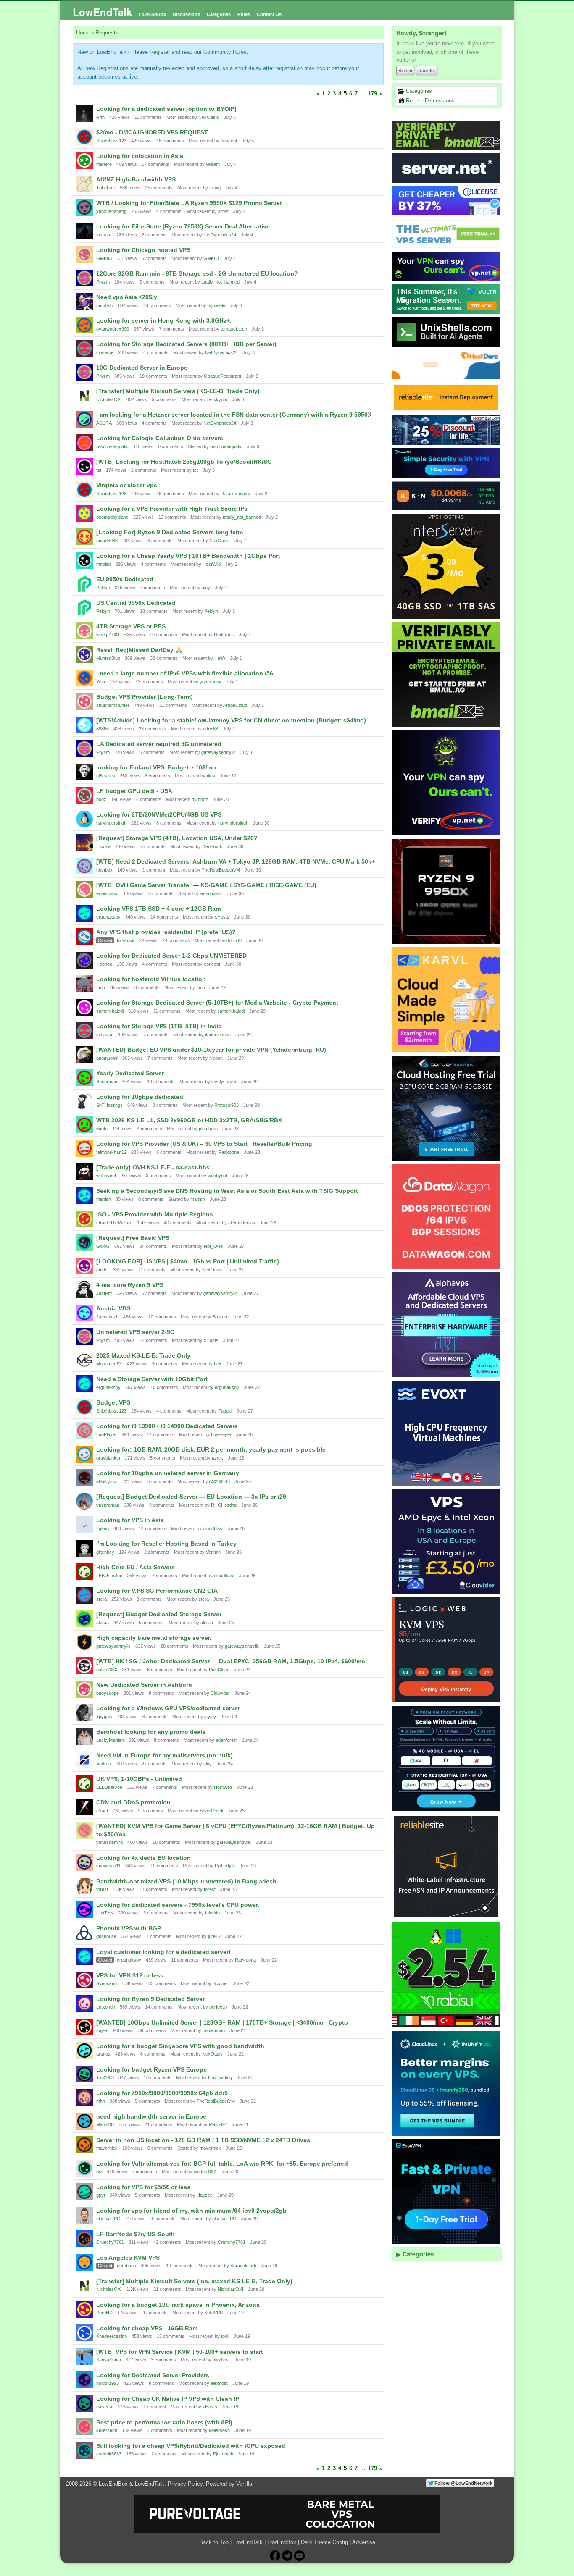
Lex (218, 1364)
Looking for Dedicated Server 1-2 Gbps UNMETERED (171, 956)
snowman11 (108, 1866)
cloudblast (213, 1528)
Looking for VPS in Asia (130, 1520)
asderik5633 (109, 2454)
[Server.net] (447, 168)
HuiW (220, 658)
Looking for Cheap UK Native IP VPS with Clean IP (168, 2399)
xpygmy (104, 1717)
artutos (103, 2054)
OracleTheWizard (114, 1223)
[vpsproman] (84, 1501)
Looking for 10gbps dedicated (140, 1097)
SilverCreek (212, 1811)
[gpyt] (84, 2192)
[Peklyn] (84, 584)
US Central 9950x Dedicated (136, 603)
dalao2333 (107, 1670)
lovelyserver (224, 1082)
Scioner (220, 1983)
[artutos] (84, 2051)
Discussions (186, 14)
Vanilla (244, 2484)
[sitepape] (84, 349)
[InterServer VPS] (447, 566)
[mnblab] (84, 560)
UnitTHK (105, 1913)
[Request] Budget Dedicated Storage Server (159, 1614)
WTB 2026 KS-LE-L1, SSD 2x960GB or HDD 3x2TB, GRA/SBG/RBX (189, 1120)
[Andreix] (84, 1760)
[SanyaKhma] (84, 2356)
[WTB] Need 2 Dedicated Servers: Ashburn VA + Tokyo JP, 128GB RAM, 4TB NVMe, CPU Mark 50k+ (236, 861)
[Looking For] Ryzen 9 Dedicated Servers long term (170, 532)
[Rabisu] (447, 1975)
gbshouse (106, 1936)
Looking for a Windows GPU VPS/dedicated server (168, 1708)
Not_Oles (213, 1246)
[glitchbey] (84, 1548)
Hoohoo (104, 964)
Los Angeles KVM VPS (128, 2258)
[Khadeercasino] (84, 2333)
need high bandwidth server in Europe (151, 2116)
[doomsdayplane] (84, 513)
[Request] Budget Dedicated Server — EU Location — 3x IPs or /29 (191, 1497)
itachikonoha (218, 1035)
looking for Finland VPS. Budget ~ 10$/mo (156, 767)
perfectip (218, 2007)
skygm (220, 399)
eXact (102, 1811)
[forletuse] (84, 937)
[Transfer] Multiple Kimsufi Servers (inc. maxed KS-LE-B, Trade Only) (194, 2281)
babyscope (108, 1693)
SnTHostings (109, 1105)
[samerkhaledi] (84, 1007)
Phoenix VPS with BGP (129, 1928)
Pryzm (103, 282)
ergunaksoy (108, 917)
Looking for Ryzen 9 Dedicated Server (150, 1999)
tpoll (225, 2336)
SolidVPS (213, 2313)
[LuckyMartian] (84, 1736)
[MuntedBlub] (84, 654)
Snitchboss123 (111, 141)
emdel (102, 1270)
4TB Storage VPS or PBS (131, 626)
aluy (206, 588)
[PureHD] (84, 2309)
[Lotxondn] (84, 2004)
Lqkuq (103, 1528)
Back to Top (214, 2542)
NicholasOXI (109, 399)
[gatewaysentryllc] (84, 1642)
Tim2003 (105, 2077)
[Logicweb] (447, 1650)
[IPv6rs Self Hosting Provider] (447, 332)
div (99, 2172)
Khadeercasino (112, 2336)
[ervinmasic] (84, 890)
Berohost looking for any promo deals (151, 1732)
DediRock (224, 635)
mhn (101, 2101)
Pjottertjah (225, 1866)
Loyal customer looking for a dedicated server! (163, 1952)
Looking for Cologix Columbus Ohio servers (160, 438)
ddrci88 (211, 729)
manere (104, 164)
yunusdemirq (109, 1842)
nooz (101, 799)
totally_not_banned (220, 282)
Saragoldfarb (243, 2266)
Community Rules (225, 52)
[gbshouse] (84, 1933)
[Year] (84, 678)
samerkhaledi (110, 1011)
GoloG (103, 1246)
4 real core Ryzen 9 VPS (130, 1285)
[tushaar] (84, 231)
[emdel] (84, 1266)
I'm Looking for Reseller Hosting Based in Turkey (166, 1544)
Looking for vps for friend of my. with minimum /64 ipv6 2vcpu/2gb (191, 2211)
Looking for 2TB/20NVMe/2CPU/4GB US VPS (159, 814)
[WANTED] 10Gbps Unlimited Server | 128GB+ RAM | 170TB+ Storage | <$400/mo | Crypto (222, 2022)
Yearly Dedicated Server (130, 1073)
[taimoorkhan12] (84, 1148)
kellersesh (107, 2430)
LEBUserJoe (109, 1576)
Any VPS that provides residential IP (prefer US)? (166, 932)
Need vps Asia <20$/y (127, 297)
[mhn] (84, 2098)
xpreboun (126, 2266)
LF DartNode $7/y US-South (136, 2234)
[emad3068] (84, 537)
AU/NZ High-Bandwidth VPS (136, 179)
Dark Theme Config (324, 2542)
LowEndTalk (102, 12)
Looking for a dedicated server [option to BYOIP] (166, 109)
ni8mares (106, 776)
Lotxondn (106, 2007)
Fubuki (225, 1411)
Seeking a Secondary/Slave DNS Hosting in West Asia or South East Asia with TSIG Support (227, 1191)
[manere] (84, 160)
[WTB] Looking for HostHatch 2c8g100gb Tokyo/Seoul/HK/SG (184, 462)
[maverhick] (84, 2145)
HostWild (212, 564)
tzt (99, 470)
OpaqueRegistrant (222, 376)
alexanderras (242, 1223)
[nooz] (84, 796)
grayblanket (108, 1458)
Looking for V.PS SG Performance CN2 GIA (157, 1591)
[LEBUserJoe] (84, 1572)
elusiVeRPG (108, 2219)
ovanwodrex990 (113, 329)
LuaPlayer (107, 1434)
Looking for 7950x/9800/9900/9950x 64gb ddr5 (162, 2093)
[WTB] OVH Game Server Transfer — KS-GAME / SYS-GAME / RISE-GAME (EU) (206, 885)
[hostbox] (84, 866)
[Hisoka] (84, 843)
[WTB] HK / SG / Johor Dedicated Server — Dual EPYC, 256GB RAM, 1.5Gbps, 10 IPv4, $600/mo (231, 1661)
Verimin (213, 1552)
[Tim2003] (84, 2074)
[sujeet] (84, 2027)
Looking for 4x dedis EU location (143, 1858)
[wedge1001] (84, 631)
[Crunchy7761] (84, 2239)
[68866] (84, 725)
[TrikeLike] (84, 184)
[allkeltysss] (84, 1478)
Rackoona (229, 1152)
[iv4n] (84, 113)
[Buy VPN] (447, 266)
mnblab (104, 564)
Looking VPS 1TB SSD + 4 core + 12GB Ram (158, 909)
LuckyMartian (110, 1740)
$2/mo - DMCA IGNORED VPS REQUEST (152, 132)
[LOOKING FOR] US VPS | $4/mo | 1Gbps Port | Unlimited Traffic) (188, 1261)
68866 (103, 729)
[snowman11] (84, 1862)
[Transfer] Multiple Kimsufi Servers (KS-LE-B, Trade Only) (178, 391)
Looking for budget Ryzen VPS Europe (151, 2069)
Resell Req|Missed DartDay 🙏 (139, 650)
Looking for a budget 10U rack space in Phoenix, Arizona (178, 2305)
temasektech (234, 329)
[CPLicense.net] (447, 201)
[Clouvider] (447, 1541)
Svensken (107, 1983)
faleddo (212, 1913)
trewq (215, 188)
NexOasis (209, 117)
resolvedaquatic (112, 446)
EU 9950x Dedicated (125, 579)
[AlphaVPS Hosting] (447, 1325)
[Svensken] (84, 1980)
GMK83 (104, 258)
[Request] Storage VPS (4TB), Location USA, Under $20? (177, 838)
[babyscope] (84, 1689)
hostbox (104, 870)
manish (104, 1199)
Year (101, 682)
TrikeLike (106, 188)
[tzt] (84, 466)
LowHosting (220, 2077)
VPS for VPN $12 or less (130, 1975)
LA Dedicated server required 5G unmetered (159, 744)
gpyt (101, 2195)
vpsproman (108, 1505)
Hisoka (103, 846)
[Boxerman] (84, 1078)
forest (102, 1889)
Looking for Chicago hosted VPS (143, 250)
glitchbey (105, 1552)
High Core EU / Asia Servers (136, 1567)
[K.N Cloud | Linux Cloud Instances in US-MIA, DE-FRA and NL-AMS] (447, 496)
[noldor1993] (84, 2380)
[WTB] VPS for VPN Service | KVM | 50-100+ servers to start (180, 2352)
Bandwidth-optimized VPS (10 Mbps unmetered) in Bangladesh (186, 1881)
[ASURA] (84, 419)
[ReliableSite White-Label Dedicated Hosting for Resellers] (447, 397)
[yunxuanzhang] (84, 207)
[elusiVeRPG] (84, 2215)
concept (229, 141)
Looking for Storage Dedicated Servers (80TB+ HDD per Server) (186, 344)
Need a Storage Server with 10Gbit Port (152, 1379)
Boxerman (107, 1082)
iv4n (100, 117)
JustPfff (104, 1293)
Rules (244, 14)
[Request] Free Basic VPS (133, 1238)
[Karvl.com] (447, 1000)
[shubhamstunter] (84, 701)
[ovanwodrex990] (84, 325)
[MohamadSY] (84, 1360)
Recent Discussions (429, 101)
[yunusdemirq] (84, 1830)
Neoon (216, 1058)
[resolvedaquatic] (84, 443)
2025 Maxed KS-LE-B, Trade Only (143, 1355)
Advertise (364, 2542)
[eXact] (84, 1807)
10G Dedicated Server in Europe (142, 368)
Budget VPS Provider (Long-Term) (145, 697)
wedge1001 (108, 635)
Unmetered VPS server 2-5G (136, 1332)
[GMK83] (84, 255)
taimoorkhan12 (111, 1152)
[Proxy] (447, 1758)
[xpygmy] (84, 1713)
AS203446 (219, 1481)
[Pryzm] (84, 278)
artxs (223, 211)
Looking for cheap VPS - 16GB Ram (147, 2328)
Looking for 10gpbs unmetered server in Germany (168, 1473)
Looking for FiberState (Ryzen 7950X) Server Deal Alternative (183, 226)
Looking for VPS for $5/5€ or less (143, 2187)
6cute (102, 1129)
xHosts (222, 917)
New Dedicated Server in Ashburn (144, 1685)
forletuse (126, 940)
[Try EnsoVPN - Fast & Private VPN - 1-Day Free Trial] (447, 2192)
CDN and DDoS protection (133, 1802)
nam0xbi (105, 305)
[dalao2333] (84, 1666)
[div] (84, 2168)
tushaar (104, 235)
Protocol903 (226, 1105)
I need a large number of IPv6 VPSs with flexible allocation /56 (185, 673)
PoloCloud (219, 1670)
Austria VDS (113, 1308)
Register (427, 71)
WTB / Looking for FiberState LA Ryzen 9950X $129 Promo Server (189, 203)
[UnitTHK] (84, 1909)
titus (211, 776)
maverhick (107, 2148)
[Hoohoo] (84, 960)
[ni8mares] (84, 772)
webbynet (106, 1176)
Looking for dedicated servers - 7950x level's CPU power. (178, 1905)
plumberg (208, 1129)
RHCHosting (224, 1505)
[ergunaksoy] (84, 913)
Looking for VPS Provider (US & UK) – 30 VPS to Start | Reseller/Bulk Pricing (204, 1144)
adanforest (226, 1740)
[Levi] (84, 984)
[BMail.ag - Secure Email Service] (447, 135)
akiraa (103, 1623)
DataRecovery (236, 494)
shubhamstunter (113, 705)
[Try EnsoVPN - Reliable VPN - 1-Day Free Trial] (447, 463)
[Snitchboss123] (84, 137)
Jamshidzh (107, 1317)
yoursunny (211, 682)
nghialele (216, 305)
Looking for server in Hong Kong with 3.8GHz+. (164, 320)
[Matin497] (84, 2121)
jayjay (210, 1717)
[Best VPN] (447, 783)
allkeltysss (107, 1481)
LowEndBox (152, 14)
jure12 (214, 1936)
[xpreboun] (84, 2262)
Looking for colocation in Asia (140, 156)
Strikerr (220, 1317)
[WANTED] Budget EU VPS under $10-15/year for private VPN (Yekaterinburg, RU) (211, 1050)
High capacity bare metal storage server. (154, 1638)
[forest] (84, 1886)
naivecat (105, 2407)
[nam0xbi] (84, 302)
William (213, 164)
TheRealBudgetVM (221, 870)
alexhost (221, 2360)
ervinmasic (107, 893)
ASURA (104, 423)
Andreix (104, 1764)
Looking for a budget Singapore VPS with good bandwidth (180, 2046)
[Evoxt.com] (447, 1433)
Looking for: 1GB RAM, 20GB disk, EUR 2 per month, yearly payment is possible (211, 1449)
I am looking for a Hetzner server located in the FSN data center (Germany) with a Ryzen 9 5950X (234, 415)
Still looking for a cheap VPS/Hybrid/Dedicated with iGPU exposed (191, 2446)
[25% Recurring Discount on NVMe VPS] (447, 430)
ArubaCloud (235, 705)
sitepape (105, 352)
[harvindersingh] (84, 819)
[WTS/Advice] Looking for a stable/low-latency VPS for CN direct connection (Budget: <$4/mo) (231, 720)
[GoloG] (84, 1242)
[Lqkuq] (84, 1525)
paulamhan (214, 2030)
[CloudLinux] (447, 2083)
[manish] (84, 1195)
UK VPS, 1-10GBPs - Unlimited (139, 1779)
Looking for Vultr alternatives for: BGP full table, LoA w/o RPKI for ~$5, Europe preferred (222, 2164)
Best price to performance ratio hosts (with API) (164, 2422)
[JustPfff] (84, 1289)
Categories (219, 14)
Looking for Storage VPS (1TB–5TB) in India (159, 1026)
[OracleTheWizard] (84, 1219)
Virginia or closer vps (127, 485)
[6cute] (84, 1125)
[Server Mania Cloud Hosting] (447, 1108)
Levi (100, 987)
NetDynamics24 (220, 235)
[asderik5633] (84, 2450)
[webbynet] (84, 1172)
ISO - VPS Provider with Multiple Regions (155, 1214)
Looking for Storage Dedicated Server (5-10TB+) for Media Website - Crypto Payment (217, 1003)
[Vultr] (447, 299)
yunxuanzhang (111, 211)
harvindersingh (111, 823)
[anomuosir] (84, 1054)
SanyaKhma (109, 2360)
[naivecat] (84, 2403)
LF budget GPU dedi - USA (134, 791)
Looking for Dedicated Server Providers (153, 2375)
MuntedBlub (108, 658)
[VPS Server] (447, 234)
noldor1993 (108, 2383)
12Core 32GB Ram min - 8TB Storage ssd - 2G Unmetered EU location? (197, 273)
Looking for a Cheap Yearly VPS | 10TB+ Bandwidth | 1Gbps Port (188, 556)
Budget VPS (113, 1402)
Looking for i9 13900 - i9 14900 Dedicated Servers (167, 1426)
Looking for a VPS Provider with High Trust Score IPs (172, 509)
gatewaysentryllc (219, 752)
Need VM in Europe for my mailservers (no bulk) (165, 1755)
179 (373, 93)
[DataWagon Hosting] (447, 1216)
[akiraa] (84, 1619)
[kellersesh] (84, 2427)
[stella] (84, 1595)
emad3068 (107, 541)
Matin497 (105, 2124)
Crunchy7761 (110, 2242)
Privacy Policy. (186, 2484)
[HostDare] (447, 365)
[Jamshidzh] (84, 1313)
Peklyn (103, 588)
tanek (217, 1458)
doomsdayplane (112, 517)
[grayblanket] (84, 1454)
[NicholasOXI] (84, 396)
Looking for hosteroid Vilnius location (151, 979)
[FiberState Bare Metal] (447, 891)
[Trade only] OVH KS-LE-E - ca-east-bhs (153, 1167)
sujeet (102, 2030)
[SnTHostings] (84, 1101)
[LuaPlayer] (84, 1431)
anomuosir (107, 1058)
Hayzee (205, 2195)
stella (101, 1599)
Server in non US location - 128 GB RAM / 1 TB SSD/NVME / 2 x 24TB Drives (203, 2140)
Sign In (405, 71)
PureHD (104, 2313)
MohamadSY (109, 1364)
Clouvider (220, 1693)
